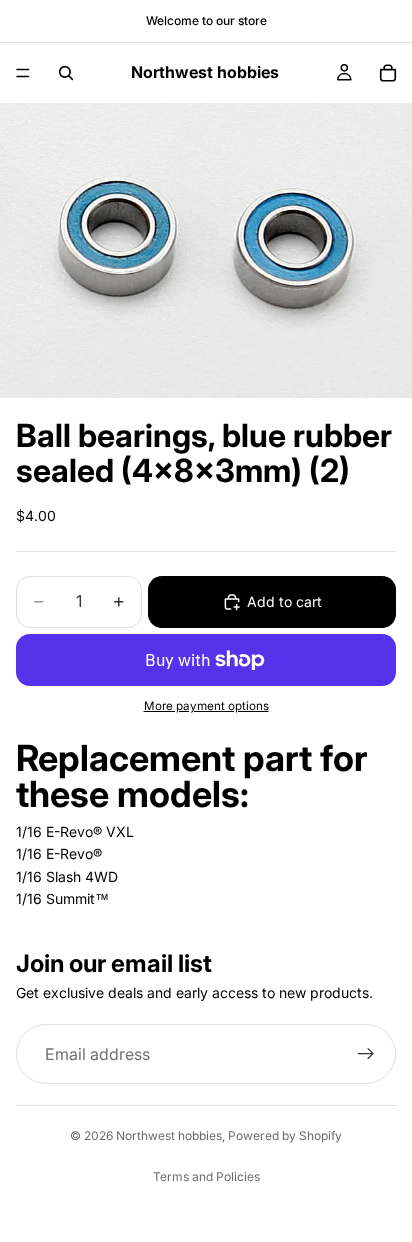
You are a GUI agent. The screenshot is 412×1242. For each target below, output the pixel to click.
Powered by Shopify (285, 1135)
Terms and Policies (206, 1176)
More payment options (206, 706)
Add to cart (284, 601)
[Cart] (388, 73)
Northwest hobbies (169, 1135)
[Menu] (23, 73)
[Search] (66, 73)
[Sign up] (366, 1054)
